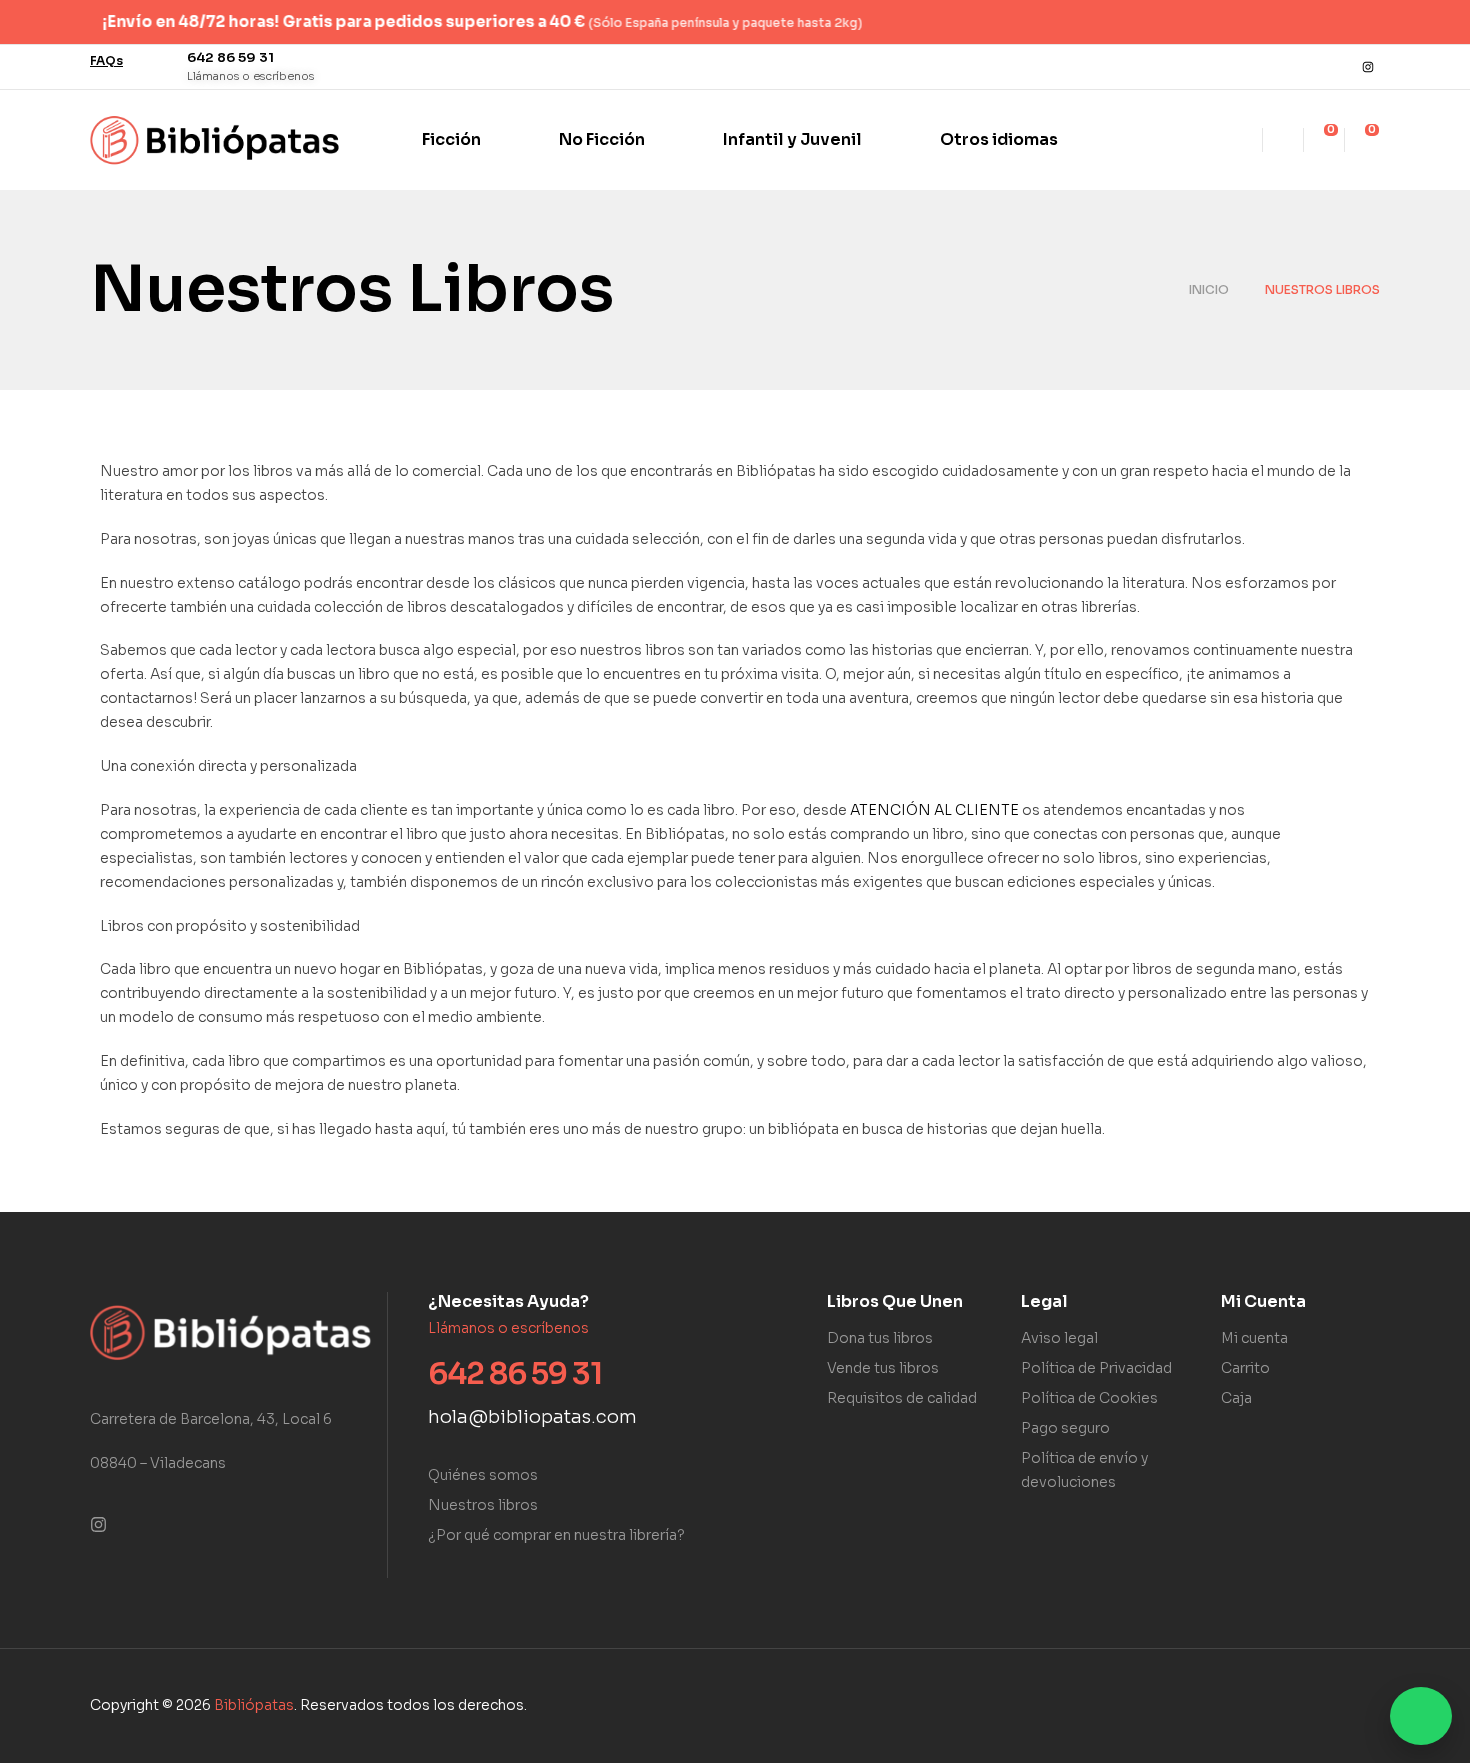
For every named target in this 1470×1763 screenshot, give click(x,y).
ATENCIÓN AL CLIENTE (934, 810)
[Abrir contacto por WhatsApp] (1421, 1716)
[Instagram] (1368, 67)
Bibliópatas (254, 1705)
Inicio (1209, 289)
